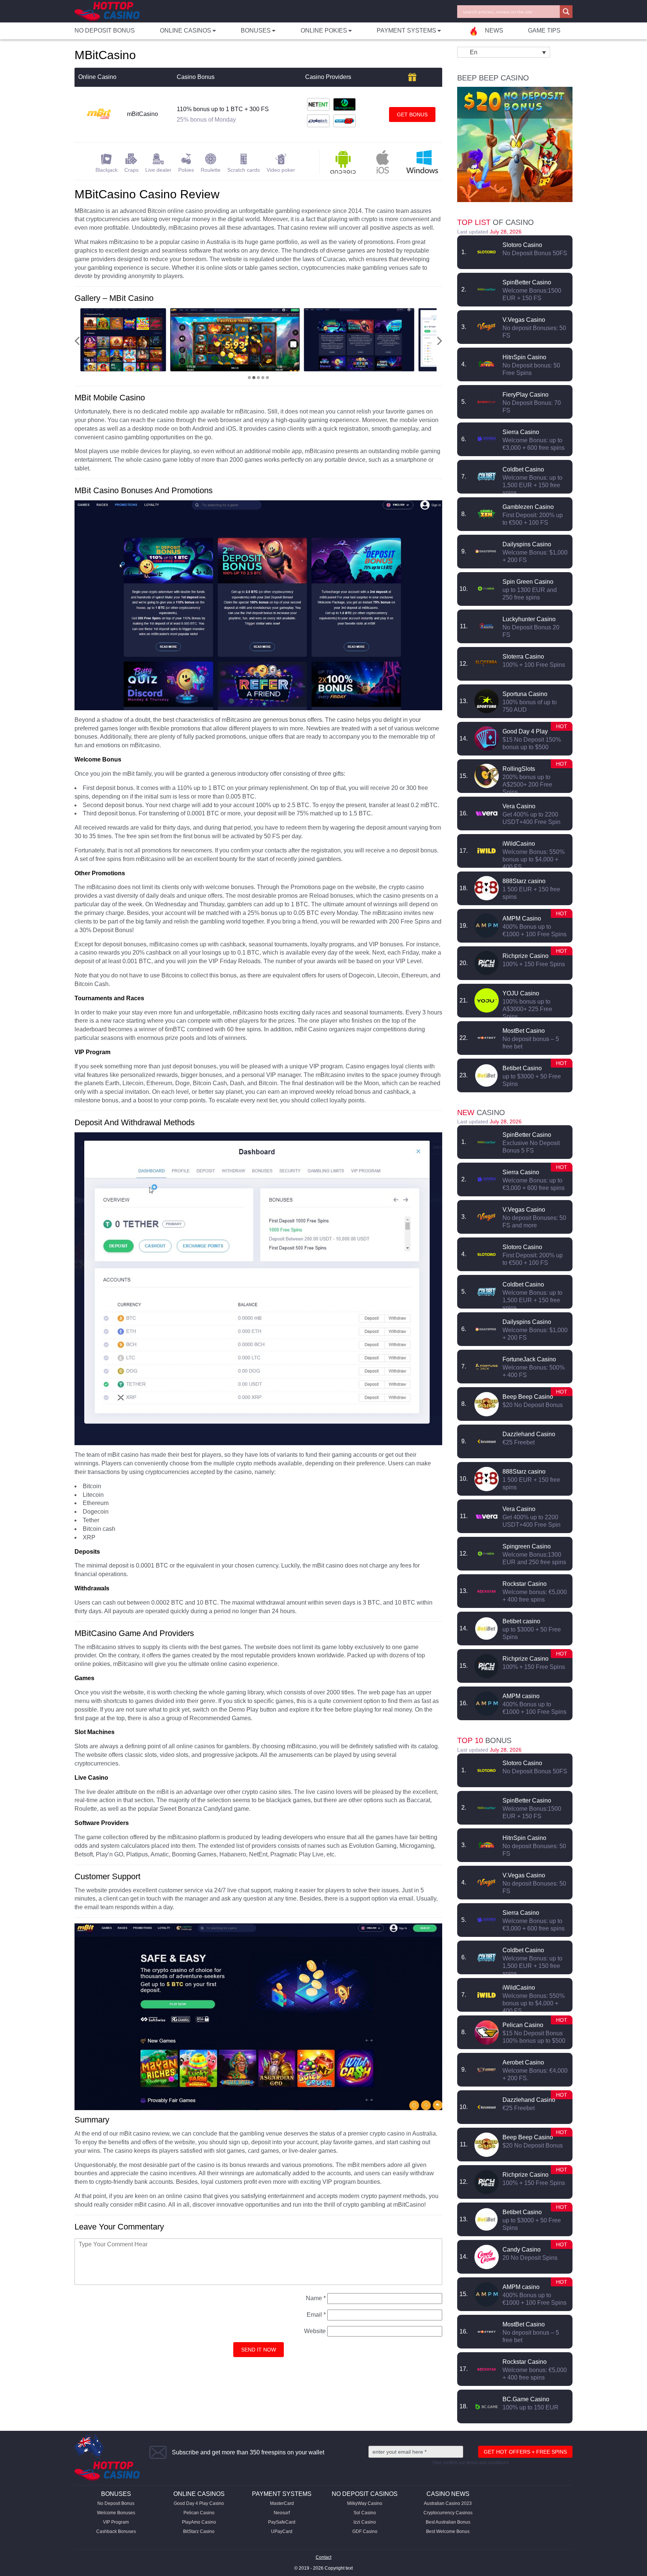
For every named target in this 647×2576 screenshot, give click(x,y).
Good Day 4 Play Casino (199, 2503)
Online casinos (199, 2494)
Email (316, 2315)
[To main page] (107, 11)
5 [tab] (267, 378)
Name (316, 2298)
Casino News (448, 2494)
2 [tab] (254, 378)
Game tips (544, 30)
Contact (323, 2557)
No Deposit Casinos (365, 2494)
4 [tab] (263, 378)
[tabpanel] (154, 340)
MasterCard (282, 2503)
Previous (77, 341)
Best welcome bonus (448, 2531)
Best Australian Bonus (448, 2522)
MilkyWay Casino (365, 2503)
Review (487, 252)
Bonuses (116, 2494)
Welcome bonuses (116, 2513)
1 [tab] (249, 378)
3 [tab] (258, 378)
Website (315, 2331)
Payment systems (282, 2494)
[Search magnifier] (566, 12)
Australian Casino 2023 (448, 2503)
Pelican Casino (199, 2513)
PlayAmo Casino (199, 2522)
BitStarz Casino (199, 2531)
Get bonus (412, 115)
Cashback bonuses (116, 2531)
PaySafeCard (282, 2522)
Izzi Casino (365, 2522)
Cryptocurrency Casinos (448, 2513)
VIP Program (116, 2522)
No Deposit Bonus (105, 30)
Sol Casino (365, 2513)
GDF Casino (365, 2531)
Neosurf (282, 2513)
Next (440, 341)
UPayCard (282, 2531)
